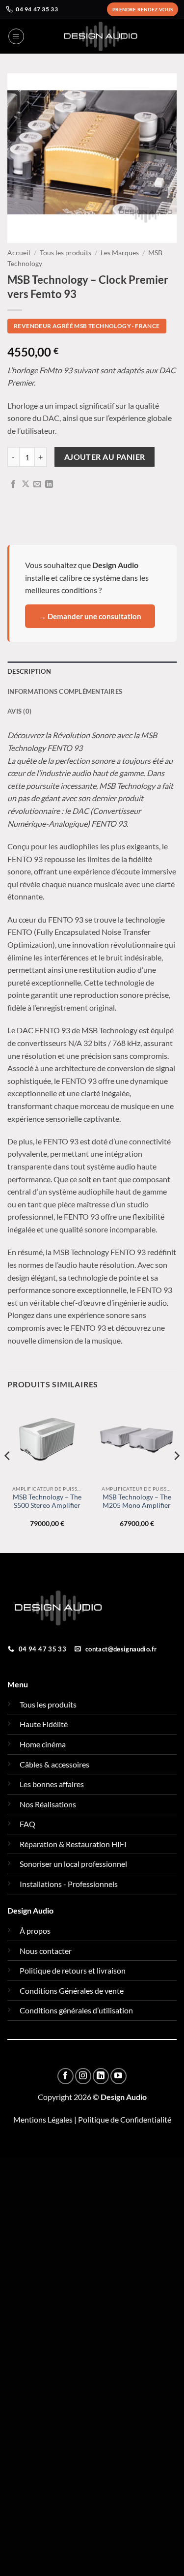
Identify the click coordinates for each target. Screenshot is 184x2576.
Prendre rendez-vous (143, 9)
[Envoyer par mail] (37, 484)
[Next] (176, 1476)
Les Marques (120, 253)
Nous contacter (46, 1951)
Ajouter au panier (105, 457)
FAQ (27, 1824)
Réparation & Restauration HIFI (73, 1844)
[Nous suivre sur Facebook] (66, 2076)
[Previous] (8, 1476)
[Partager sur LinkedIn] (49, 484)
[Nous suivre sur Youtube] (118, 2076)
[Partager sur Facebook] (13, 484)
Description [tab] (29, 671)
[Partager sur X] (26, 484)
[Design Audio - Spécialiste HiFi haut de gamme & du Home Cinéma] (101, 36)
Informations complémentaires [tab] (65, 691)
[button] (16, 36)
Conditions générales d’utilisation (76, 2010)
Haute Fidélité (44, 1724)
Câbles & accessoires (54, 1764)
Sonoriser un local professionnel (73, 1864)
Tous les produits (66, 253)
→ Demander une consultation (90, 616)
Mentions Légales (43, 2119)
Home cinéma (43, 1744)
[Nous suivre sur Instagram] (83, 2076)
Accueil (19, 253)
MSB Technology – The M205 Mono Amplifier (137, 1501)
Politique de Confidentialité (125, 2119)
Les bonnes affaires (52, 1784)
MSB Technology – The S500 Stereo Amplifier (47, 1501)
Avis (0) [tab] (19, 711)
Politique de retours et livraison (73, 1970)
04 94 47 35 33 (37, 9)
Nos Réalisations (48, 1804)
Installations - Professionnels (69, 1884)
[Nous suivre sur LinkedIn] (101, 2076)
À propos (35, 1931)
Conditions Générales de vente (72, 1991)
